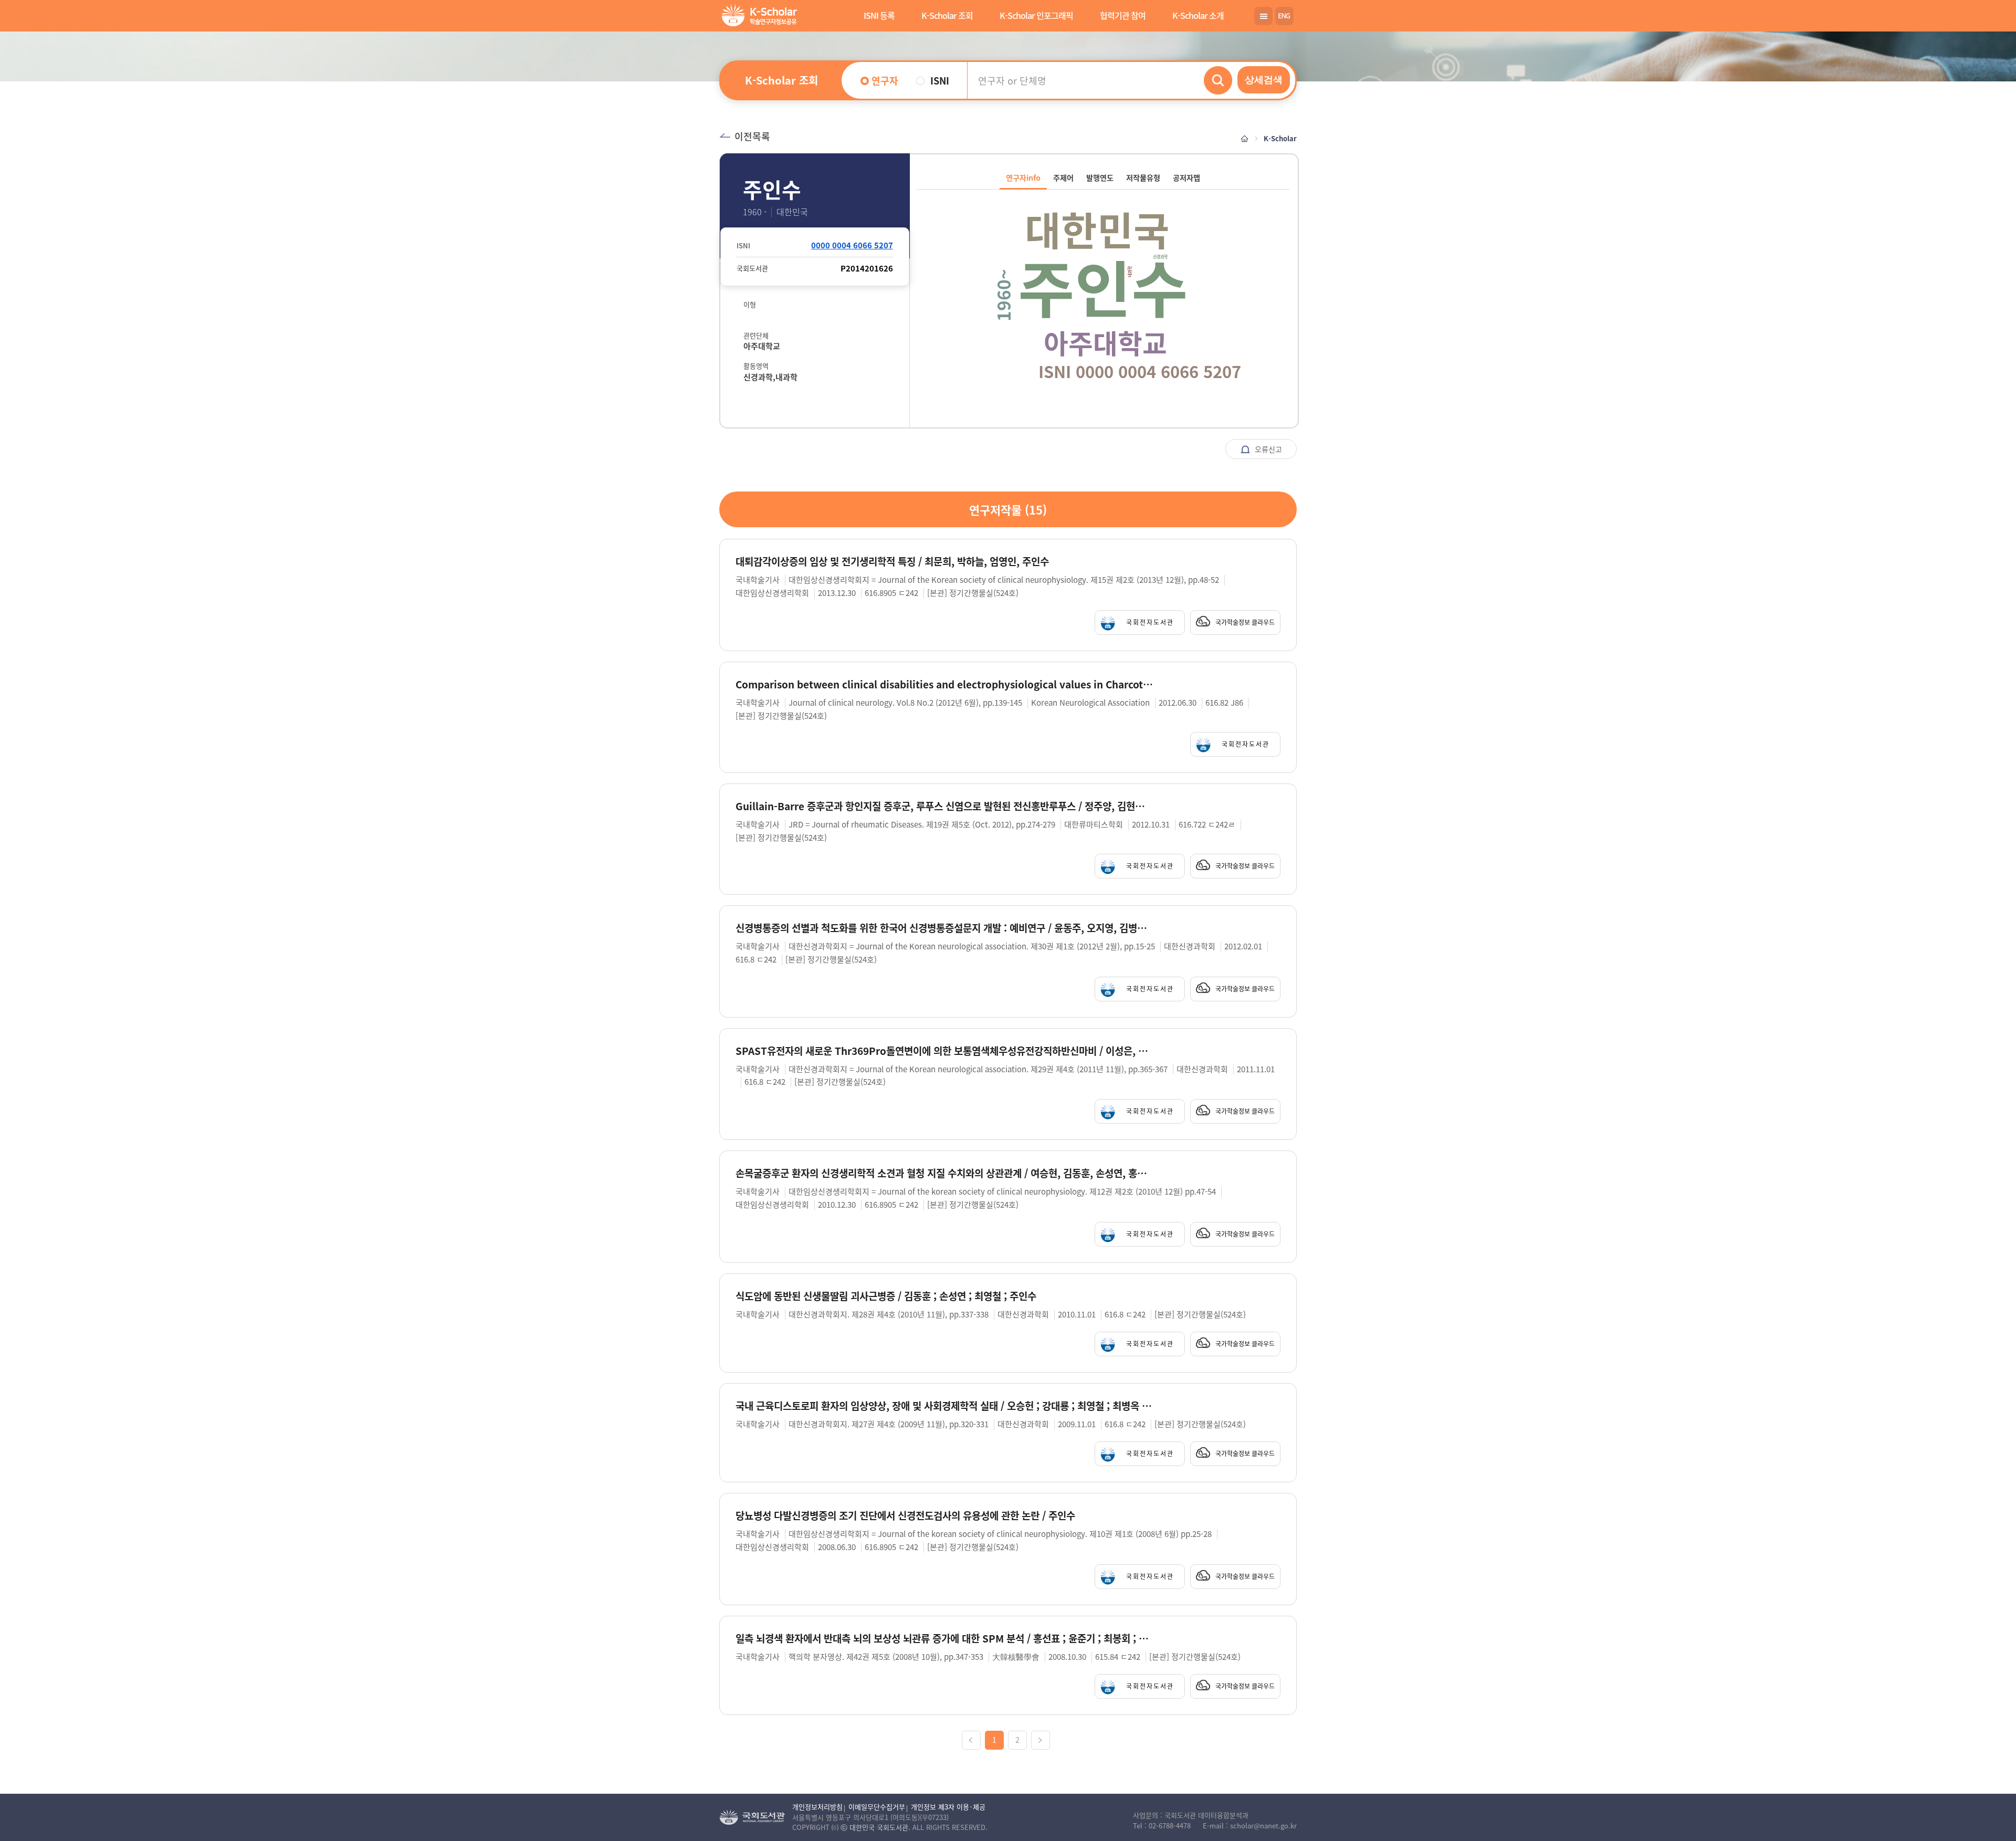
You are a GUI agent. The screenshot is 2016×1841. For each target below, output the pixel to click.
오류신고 (1267, 449)
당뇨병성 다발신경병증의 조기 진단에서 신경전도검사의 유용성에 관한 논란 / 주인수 (905, 1516)
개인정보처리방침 (817, 1807)
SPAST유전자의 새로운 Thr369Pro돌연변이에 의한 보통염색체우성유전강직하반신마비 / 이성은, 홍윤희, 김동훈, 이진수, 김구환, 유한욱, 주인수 (944, 1051)
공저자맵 (1186, 177)
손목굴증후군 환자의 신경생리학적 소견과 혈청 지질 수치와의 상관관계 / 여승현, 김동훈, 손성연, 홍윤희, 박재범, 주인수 (944, 1173)
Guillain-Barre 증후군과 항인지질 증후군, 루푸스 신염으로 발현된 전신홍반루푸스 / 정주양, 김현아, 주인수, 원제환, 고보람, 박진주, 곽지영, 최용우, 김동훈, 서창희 (944, 806)
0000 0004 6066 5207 (852, 245)
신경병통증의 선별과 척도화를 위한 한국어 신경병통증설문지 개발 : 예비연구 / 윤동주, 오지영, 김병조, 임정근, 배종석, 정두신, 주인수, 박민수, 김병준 (944, 928)
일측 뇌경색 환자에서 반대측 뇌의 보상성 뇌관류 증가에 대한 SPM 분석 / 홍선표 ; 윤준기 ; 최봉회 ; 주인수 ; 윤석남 (944, 1639)
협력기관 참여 (1123, 15)
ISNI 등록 (879, 15)
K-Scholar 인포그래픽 (1036, 15)
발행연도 (1100, 177)
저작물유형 (1143, 177)
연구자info (1023, 177)
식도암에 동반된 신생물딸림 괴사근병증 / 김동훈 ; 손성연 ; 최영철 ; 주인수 (886, 1296)
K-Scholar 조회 (947, 15)
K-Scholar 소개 (1198, 15)
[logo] (757, 17)
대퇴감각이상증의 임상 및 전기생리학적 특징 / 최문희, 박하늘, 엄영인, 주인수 (892, 562)
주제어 (1063, 177)
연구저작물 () (1008, 509)
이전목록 (752, 136)
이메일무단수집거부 (877, 1807)
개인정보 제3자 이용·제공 (948, 1807)
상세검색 (1264, 80)
